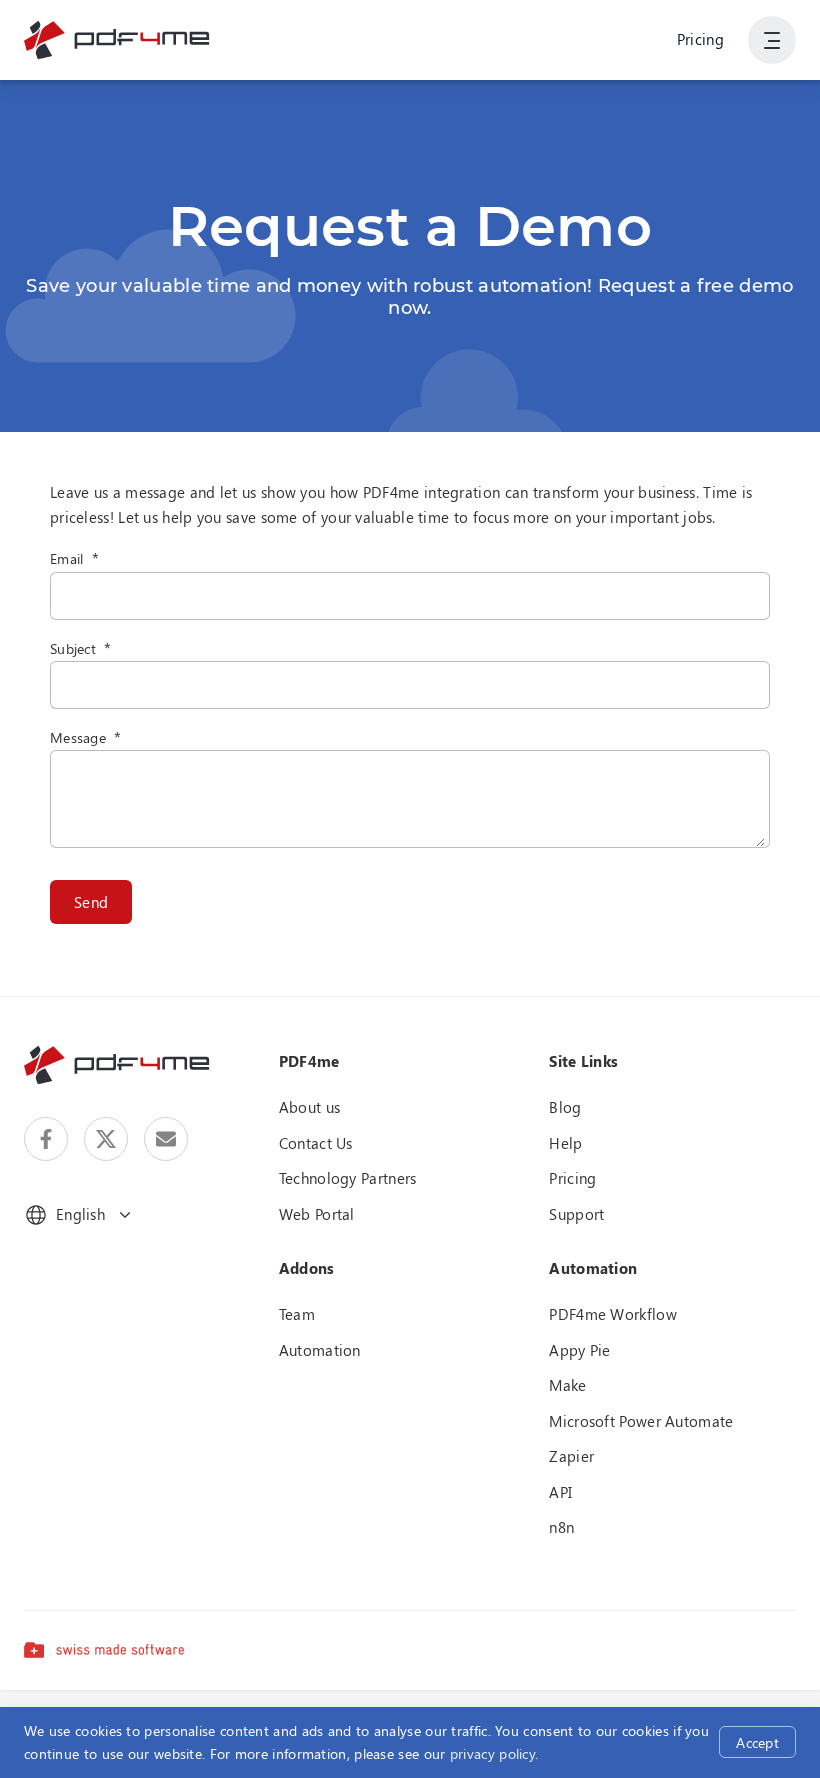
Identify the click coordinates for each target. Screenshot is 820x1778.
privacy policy (492, 1753)
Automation (320, 1350)
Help (565, 1143)
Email (67, 558)
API (560, 1492)
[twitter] (106, 1139)
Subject (73, 648)
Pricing (700, 39)
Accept (757, 1742)
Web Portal (317, 1214)
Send (91, 902)
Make (567, 1385)
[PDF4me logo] (117, 40)
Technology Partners (348, 1178)
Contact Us (316, 1143)
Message (78, 737)
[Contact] (166, 1139)
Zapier (571, 1456)
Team (297, 1314)
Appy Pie (579, 1350)
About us (309, 1107)
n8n (561, 1527)
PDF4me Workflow (613, 1314)
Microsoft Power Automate (641, 1421)
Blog (565, 1107)
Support (576, 1214)
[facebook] (46, 1139)
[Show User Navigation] (772, 40)
